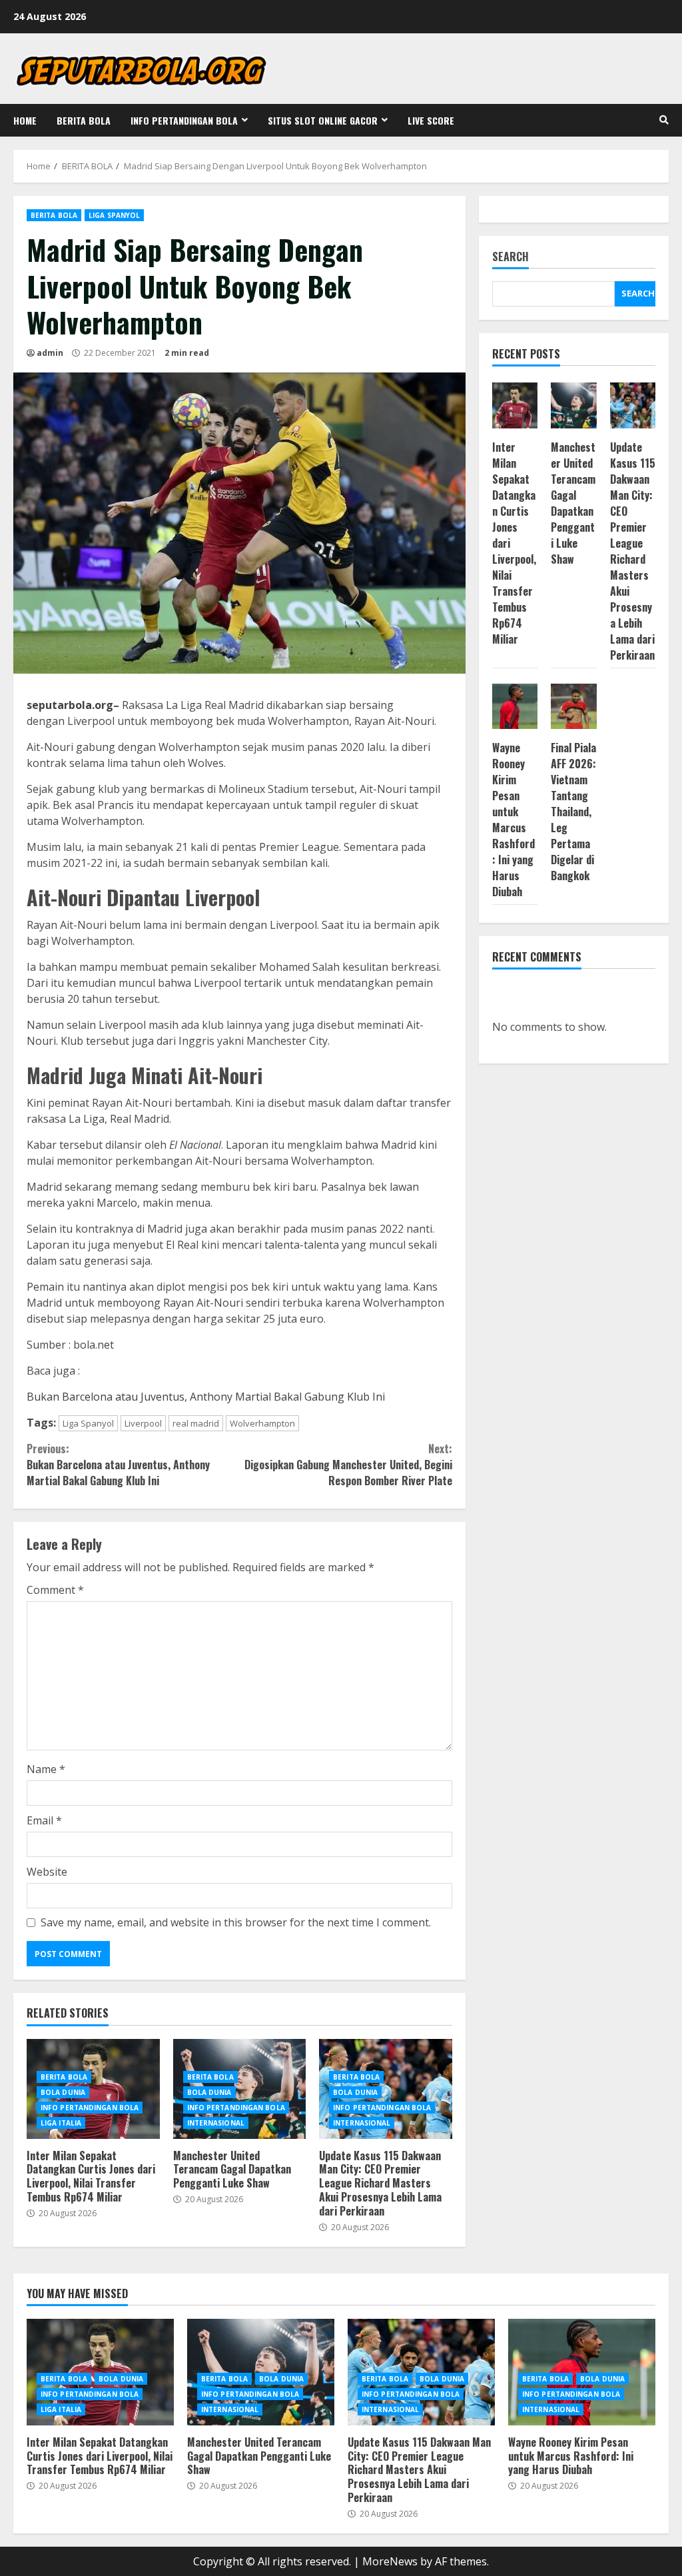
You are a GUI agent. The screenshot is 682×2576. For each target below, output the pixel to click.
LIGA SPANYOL (114, 215)
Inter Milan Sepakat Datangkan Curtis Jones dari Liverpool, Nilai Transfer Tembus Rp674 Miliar (91, 2176)
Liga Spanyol (88, 1423)
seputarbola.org (70, 705)
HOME (25, 120)
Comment (55, 1590)
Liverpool (143, 1423)
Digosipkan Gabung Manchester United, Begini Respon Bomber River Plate (348, 1465)
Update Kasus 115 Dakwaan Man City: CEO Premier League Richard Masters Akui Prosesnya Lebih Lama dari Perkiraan (380, 2183)
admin (50, 353)
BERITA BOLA (84, 120)
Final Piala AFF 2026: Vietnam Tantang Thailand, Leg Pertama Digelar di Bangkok (573, 812)
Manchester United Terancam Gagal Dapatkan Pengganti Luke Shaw (232, 2170)
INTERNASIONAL (216, 2123)
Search (511, 258)
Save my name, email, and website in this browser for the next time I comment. (236, 1922)
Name (46, 1769)
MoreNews (390, 2561)
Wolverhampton (262, 1423)
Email (44, 1820)
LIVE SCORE (431, 120)
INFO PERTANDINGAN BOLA (184, 120)
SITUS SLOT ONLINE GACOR (323, 120)
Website (47, 1872)
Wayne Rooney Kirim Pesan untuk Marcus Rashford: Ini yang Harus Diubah (513, 820)
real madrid (196, 1423)
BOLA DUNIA (63, 2092)
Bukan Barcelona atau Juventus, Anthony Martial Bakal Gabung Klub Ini (206, 1397)
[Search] (664, 120)
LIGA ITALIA (61, 2123)
